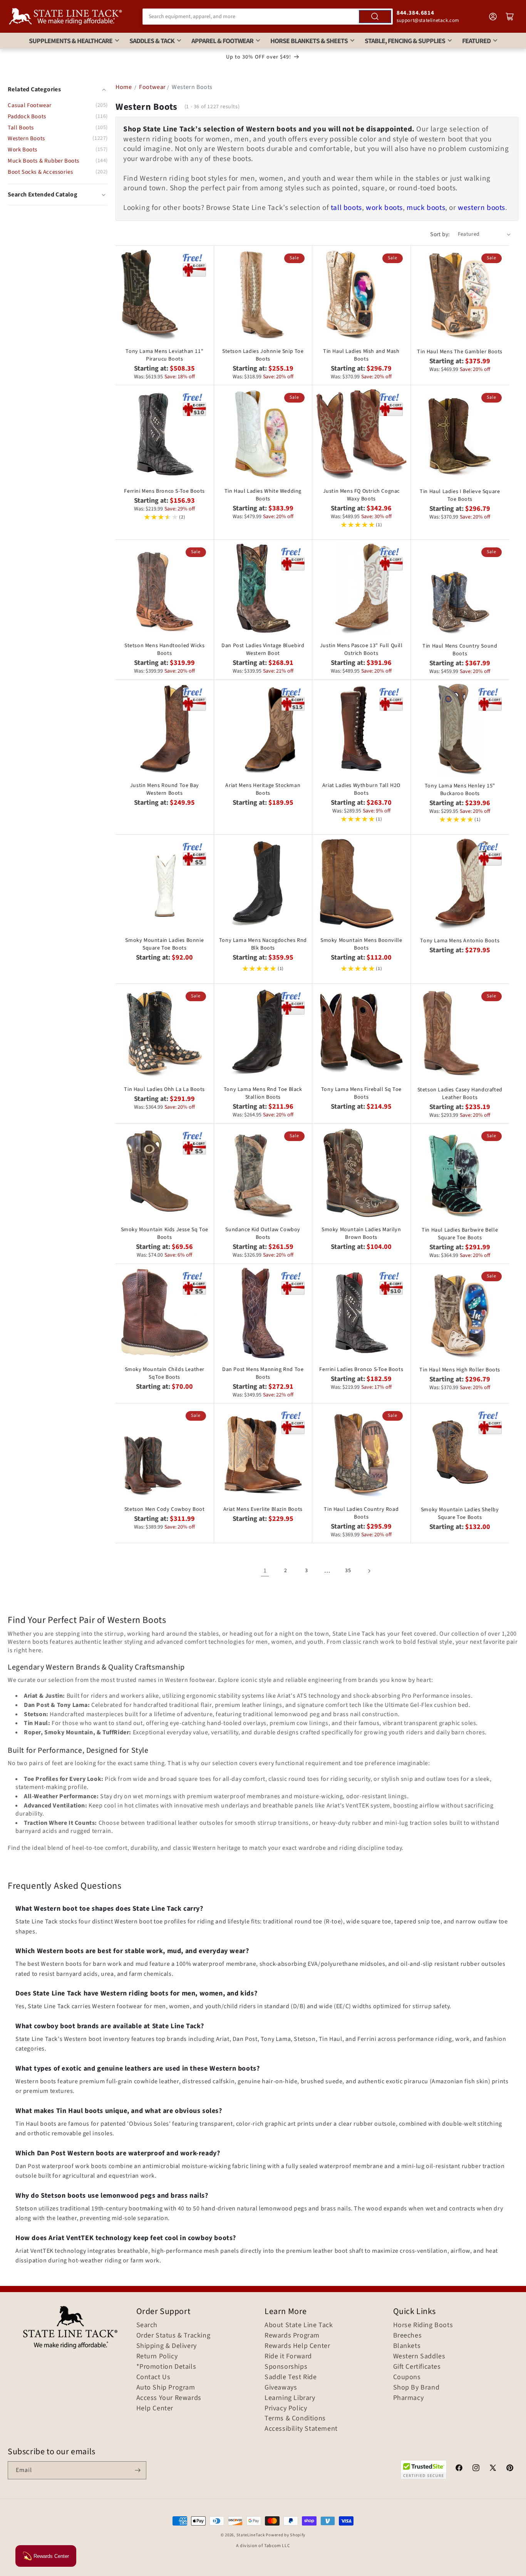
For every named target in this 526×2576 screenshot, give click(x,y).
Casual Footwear (30, 105)
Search (147, 2325)
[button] (58, 195)
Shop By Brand (416, 2388)
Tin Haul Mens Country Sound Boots (460, 650)
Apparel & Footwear (222, 41)
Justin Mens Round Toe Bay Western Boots (165, 789)
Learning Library (290, 2398)
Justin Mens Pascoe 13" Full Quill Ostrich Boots (361, 649)
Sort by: (440, 234)
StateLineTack (251, 2535)
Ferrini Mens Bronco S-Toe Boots (164, 491)
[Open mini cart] (510, 17)
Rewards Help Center (297, 2346)
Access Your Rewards (169, 2398)
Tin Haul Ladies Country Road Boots (361, 1513)
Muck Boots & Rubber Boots (44, 161)
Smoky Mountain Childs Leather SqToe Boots (165, 1373)
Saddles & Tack (152, 41)
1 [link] (265, 1571)
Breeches (408, 2336)
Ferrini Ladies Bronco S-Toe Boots (361, 1369)
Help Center (155, 2408)
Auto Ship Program (166, 2388)
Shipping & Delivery (167, 2346)
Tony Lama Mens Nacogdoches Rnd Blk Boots (263, 944)
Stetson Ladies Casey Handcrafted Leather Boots (460, 1094)
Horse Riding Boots (423, 2325)
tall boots (346, 208)
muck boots (426, 208)
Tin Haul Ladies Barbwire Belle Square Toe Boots (460, 1234)
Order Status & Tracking (173, 2336)
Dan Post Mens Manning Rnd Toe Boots (263, 1373)
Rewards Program (292, 2336)
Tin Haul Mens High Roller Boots (460, 1370)
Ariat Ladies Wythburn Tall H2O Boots (361, 789)
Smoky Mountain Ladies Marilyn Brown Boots (361, 1233)
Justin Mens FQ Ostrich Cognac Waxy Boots (361, 495)
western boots (482, 208)
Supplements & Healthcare (71, 41)
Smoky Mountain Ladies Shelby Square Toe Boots (460, 1514)
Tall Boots (21, 128)
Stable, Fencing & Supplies (405, 41)
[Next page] (369, 1571)
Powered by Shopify (286, 2535)
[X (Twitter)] (493, 2469)
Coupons (407, 2377)
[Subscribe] (137, 2470)
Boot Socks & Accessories (40, 172)
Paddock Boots (27, 117)
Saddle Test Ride (291, 2377)
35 (348, 1571)
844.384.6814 (415, 13)
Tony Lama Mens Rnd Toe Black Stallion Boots (263, 1093)
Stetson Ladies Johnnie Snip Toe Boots (263, 355)
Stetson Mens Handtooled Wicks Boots (164, 649)
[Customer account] (493, 17)
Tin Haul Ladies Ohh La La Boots (164, 1089)
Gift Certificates (417, 2367)
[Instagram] (476, 2469)
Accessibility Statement (301, 2429)
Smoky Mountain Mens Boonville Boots (361, 944)
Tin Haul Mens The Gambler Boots (460, 352)
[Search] (375, 17)
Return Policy (157, 2356)
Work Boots (23, 150)
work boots (384, 208)
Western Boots (26, 138)
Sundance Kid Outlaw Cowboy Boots (263, 1233)
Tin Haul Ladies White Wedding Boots (263, 495)
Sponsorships (286, 2367)
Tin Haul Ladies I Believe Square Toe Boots (460, 495)
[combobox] (268, 17)
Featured (476, 41)
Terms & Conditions (295, 2418)
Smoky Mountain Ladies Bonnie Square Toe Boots (164, 944)
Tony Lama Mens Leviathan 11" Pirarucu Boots (164, 355)
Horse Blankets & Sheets (309, 41)
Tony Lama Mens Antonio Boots (460, 941)
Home (124, 87)
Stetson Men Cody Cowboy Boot (165, 1509)
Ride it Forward (288, 2356)
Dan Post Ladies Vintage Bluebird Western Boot (263, 649)
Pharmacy (409, 2398)
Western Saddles (419, 2356)
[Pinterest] (510, 2469)
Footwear (152, 87)
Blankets (407, 2346)
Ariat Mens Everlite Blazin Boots (263, 1509)
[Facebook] (459, 2469)
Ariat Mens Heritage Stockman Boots (263, 789)
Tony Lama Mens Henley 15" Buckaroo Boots (460, 790)
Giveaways (281, 2388)
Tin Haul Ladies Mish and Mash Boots (361, 355)
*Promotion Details (166, 2367)
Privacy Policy (286, 2408)
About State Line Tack (299, 2325)
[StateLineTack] (65, 16)
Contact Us (153, 2377)
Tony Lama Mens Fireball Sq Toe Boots (361, 1093)
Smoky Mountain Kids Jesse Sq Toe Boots (165, 1233)
